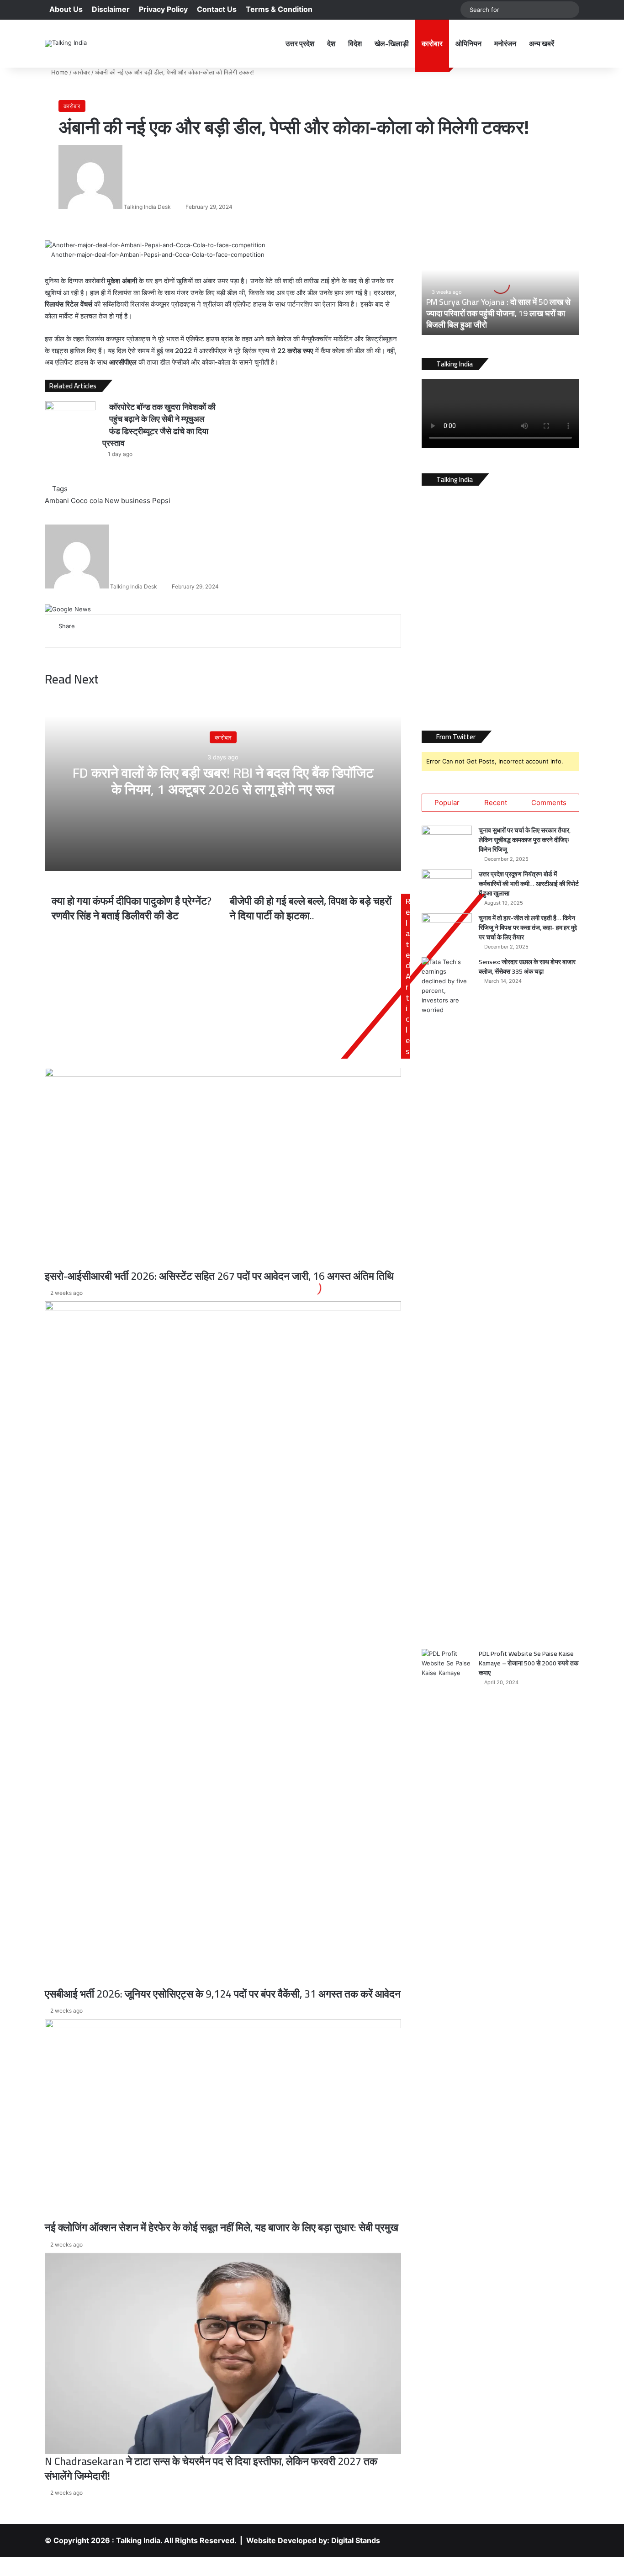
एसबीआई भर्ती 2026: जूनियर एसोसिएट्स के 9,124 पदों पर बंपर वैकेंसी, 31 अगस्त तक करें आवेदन (223, 1994)
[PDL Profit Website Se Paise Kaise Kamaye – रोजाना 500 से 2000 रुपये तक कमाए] (447, 1992)
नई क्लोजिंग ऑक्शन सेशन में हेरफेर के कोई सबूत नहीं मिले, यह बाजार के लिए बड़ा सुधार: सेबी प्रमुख (222, 2227)
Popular (447, 803)
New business (127, 501)
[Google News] (68, 609)
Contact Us (217, 9)
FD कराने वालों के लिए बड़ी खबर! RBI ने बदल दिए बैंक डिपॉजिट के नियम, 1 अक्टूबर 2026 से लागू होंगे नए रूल (223, 781)
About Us (66, 9)
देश (331, 43)
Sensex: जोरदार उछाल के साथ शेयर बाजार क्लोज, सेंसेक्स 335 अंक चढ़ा (527, 967)
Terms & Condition (279, 9)
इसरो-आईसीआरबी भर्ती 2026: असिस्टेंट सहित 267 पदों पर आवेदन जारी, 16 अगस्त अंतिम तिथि (219, 1276)
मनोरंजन (505, 43)
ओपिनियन (468, 43)
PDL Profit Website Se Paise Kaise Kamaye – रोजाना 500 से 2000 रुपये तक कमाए (529, 1663)
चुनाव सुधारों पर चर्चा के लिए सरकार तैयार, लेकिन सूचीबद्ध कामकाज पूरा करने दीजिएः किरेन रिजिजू (525, 840)
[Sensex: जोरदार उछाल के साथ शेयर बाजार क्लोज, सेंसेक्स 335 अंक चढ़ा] (447, 1300)
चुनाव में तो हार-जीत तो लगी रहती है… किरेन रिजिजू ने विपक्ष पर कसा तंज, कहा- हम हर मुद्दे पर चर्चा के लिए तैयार (528, 928)
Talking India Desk (147, 207)
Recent (496, 803)
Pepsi (161, 501)
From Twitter (456, 737)
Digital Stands (356, 2540)
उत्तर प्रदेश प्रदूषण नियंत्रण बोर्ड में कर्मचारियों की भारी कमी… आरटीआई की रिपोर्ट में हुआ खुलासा (529, 884)
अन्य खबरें (542, 43)
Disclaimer (111, 9)
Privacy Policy (163, 9)
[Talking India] (66, 43)
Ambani (57, 501)
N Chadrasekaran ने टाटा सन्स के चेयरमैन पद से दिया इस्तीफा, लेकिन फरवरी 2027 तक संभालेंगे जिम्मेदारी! (211, 2468)
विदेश (355, 43)
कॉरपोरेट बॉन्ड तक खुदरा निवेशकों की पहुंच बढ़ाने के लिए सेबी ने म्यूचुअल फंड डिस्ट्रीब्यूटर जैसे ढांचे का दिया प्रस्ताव (159, 425)
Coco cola (87, 501)
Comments (549, 803)
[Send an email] (174, 207)
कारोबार (432, 43)
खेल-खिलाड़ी (392, 43)
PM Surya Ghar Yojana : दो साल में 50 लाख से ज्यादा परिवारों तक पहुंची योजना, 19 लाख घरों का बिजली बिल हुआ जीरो (498, 313)
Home (59, 72)
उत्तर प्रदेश (300, 43)
